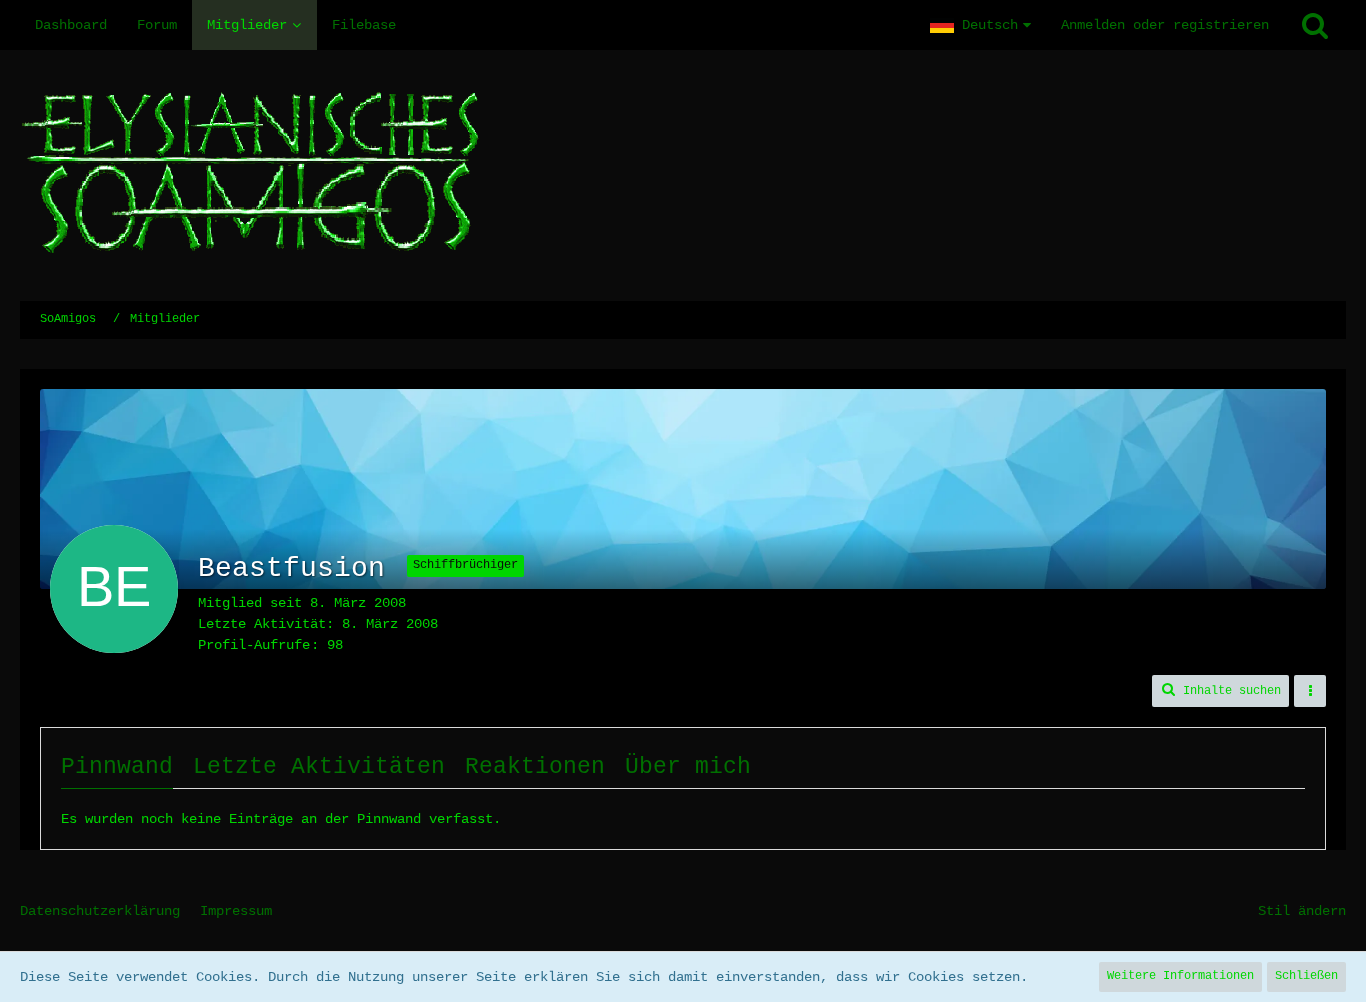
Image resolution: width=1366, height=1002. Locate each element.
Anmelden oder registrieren (1165, 25)
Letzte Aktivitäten (319, 767)
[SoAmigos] (683, 175)
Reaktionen (535, 767)
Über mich (688, 767)
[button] (980, 25)
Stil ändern (1302, 911)
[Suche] (1315, 25)
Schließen (1306, 976)
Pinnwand (117, 767)
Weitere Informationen (1180, 976)
